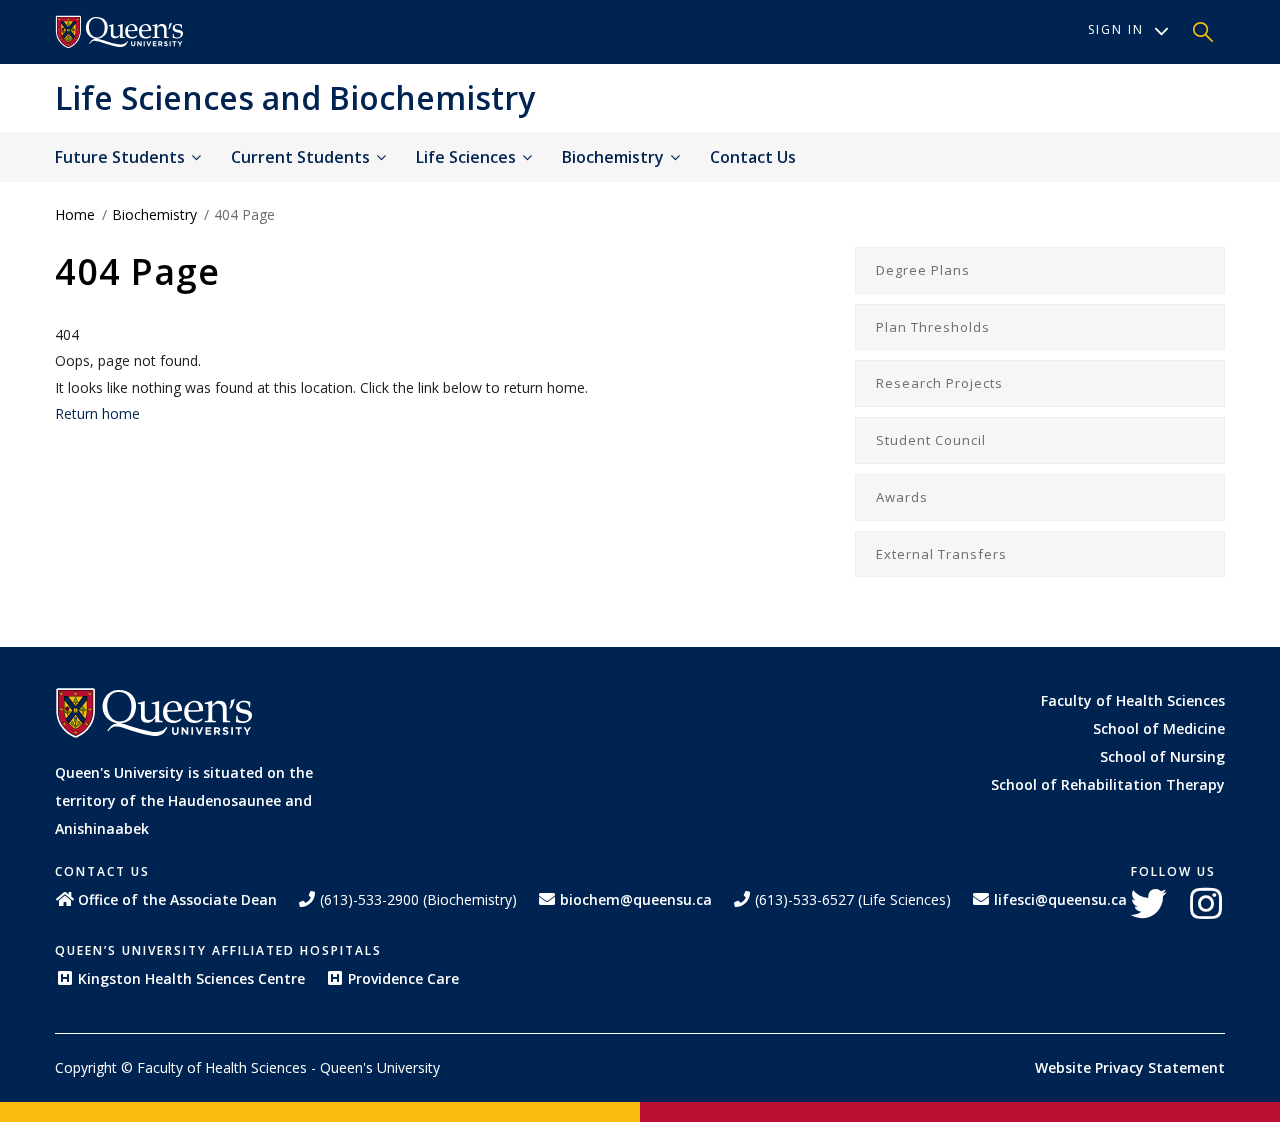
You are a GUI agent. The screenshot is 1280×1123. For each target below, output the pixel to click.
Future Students (122, 157)
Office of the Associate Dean (177, 899)
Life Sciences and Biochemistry (295, 97)
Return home (97, 413)
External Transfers (941, 554)
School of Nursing (1162, 756)
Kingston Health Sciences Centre (191, 978)
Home (75, 214)
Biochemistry (615, 157)
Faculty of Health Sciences (1133, 700)
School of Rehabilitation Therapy (1108, 784)
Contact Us (753, 157)
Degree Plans (923, 270)
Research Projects (939, 383)
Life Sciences (468, 157)
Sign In (1116, 29)
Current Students (302, 157)
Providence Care (403, 978)
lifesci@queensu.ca (1060, 899)
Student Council (931, 440)
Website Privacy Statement (1130, 1067)
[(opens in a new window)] (120, 32)
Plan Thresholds (933, 327)
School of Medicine (1159, 728)
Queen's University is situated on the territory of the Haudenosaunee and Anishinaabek (184, 800)
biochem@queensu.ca (636, 899)
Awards (902, 497)
